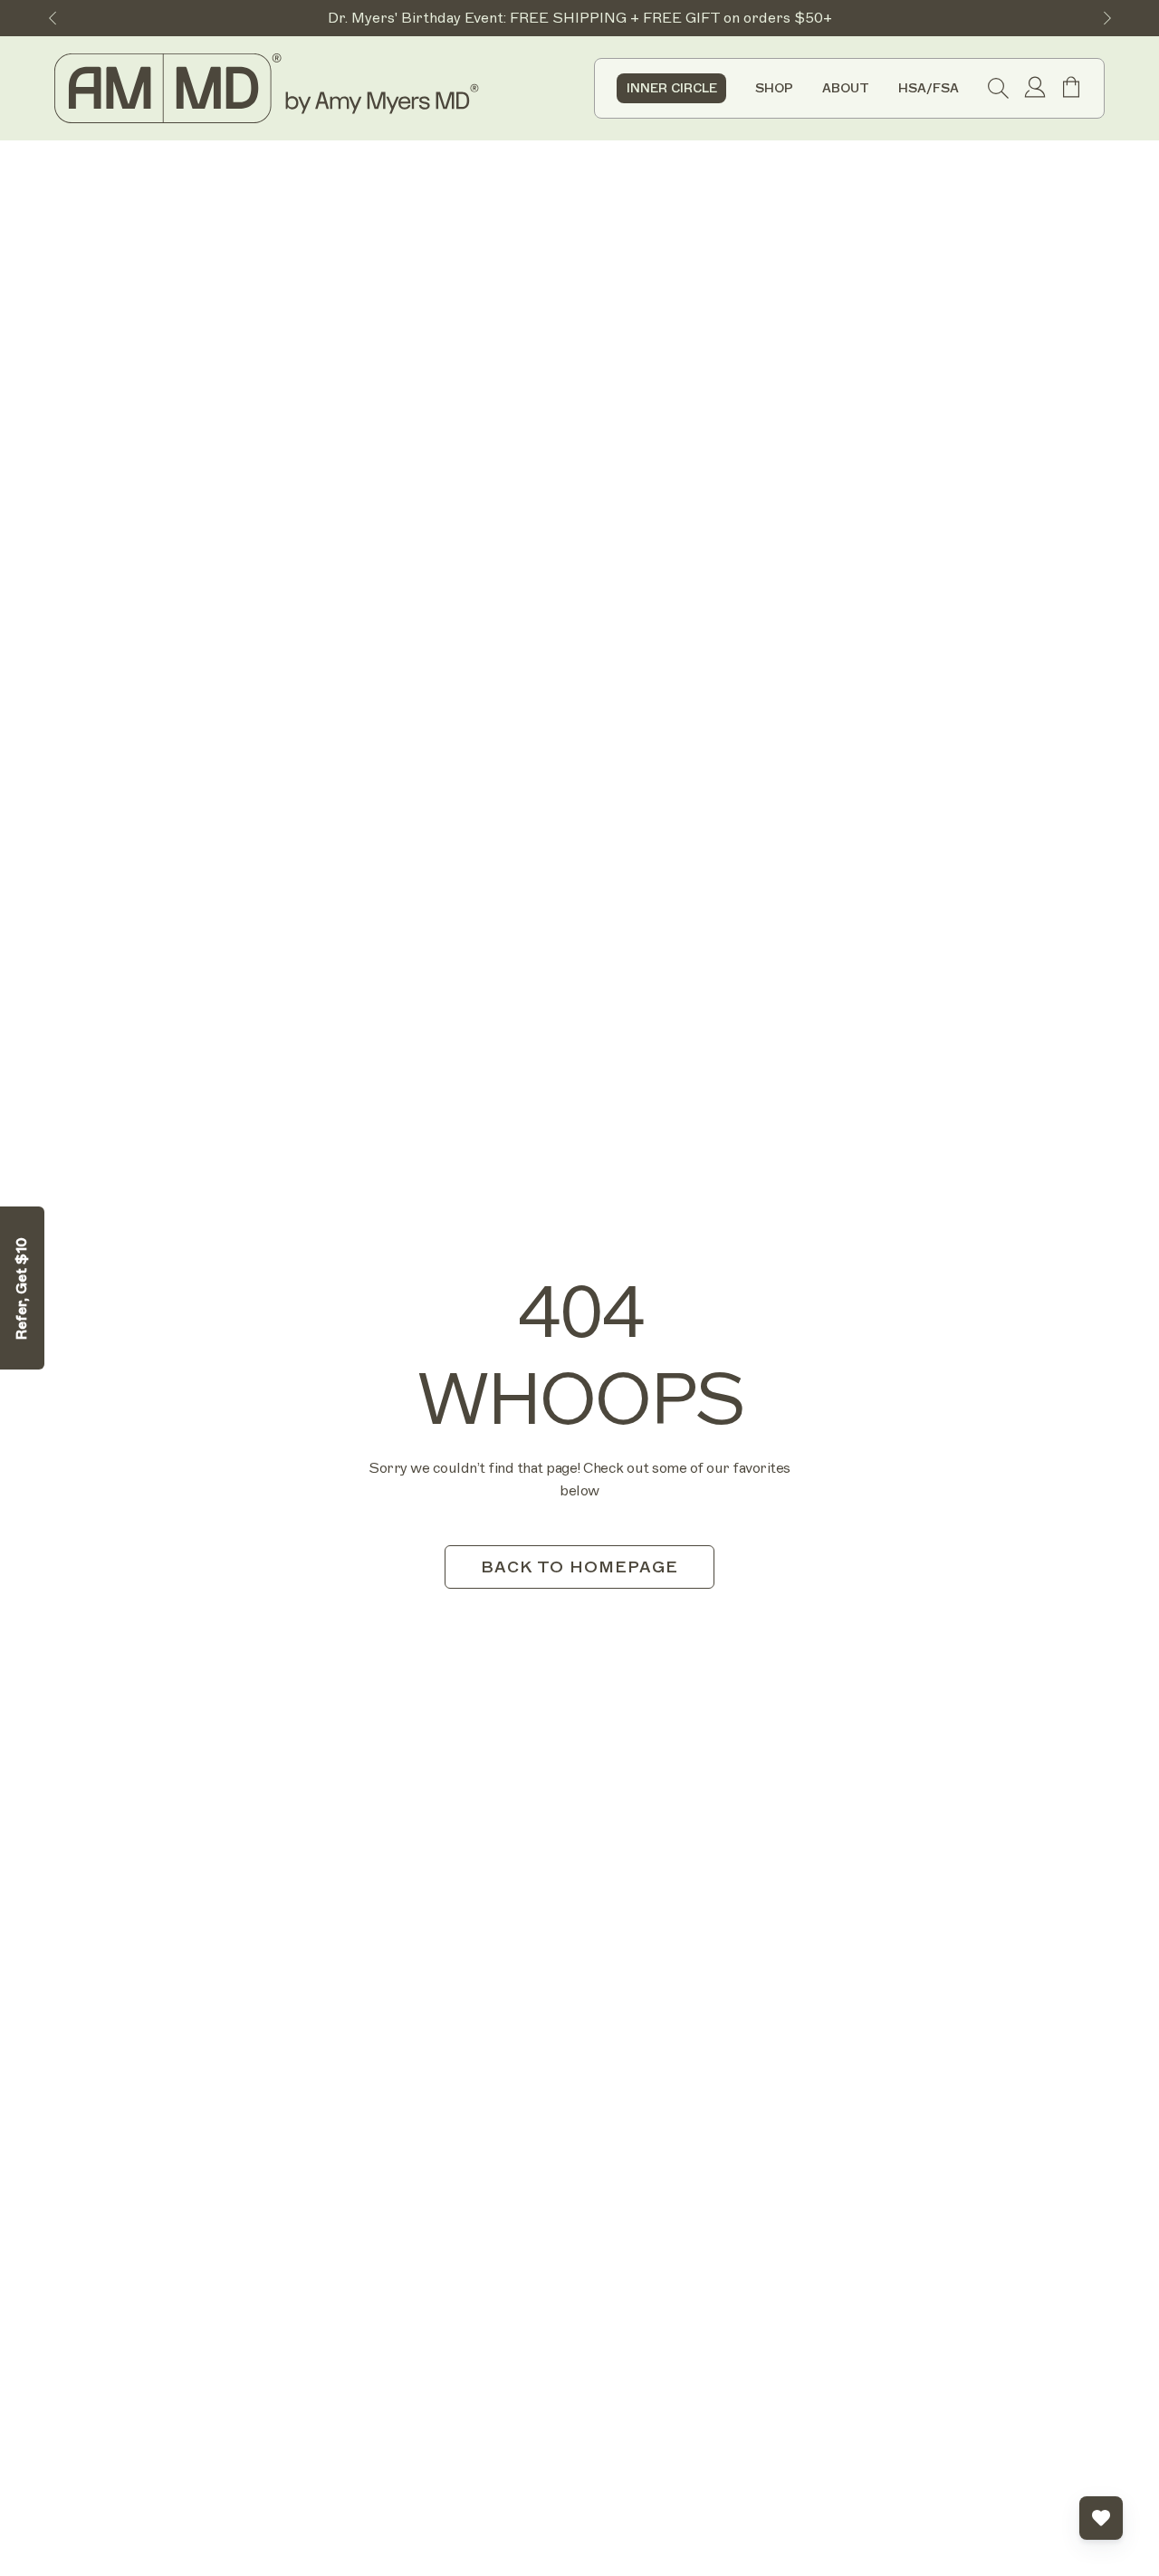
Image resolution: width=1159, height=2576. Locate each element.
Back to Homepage (579, 1567)
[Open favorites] (1101, 2518)
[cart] (1071, 94)
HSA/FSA (929, 89)
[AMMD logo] (269, 88)
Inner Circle (672, 88)
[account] (1035, 89)
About (846, 89)
